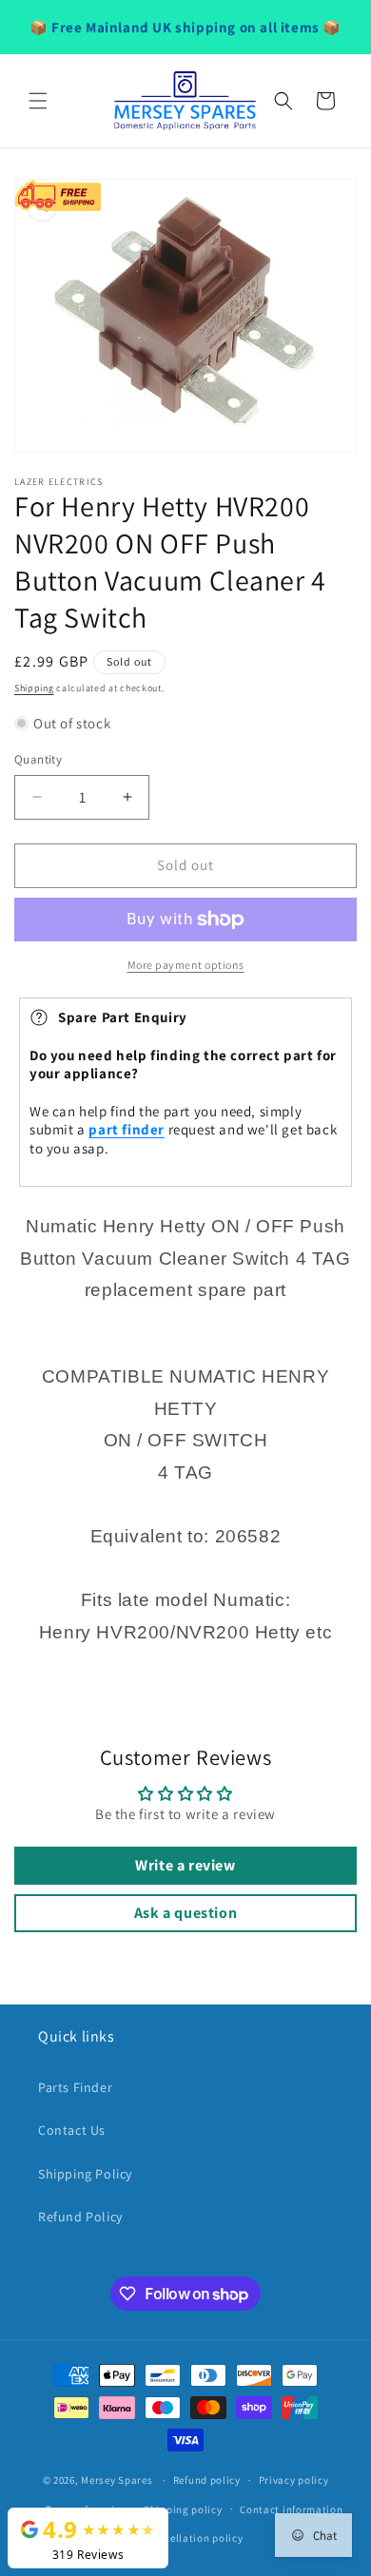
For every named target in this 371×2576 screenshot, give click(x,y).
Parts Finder (75, 2087)
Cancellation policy (194, 2538)
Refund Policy (80, 2217)
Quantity (38, 759)
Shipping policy (183, 2509)
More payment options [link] (186, 965)
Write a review (185, 1865)
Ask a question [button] (185, 1913)
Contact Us (72, 2130)
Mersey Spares (117, 2480)
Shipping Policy (85, 2174)
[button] (38, 101)
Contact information (291, 2509)
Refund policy (207, 2480)
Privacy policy (294, 2480)
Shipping (34, 688)
